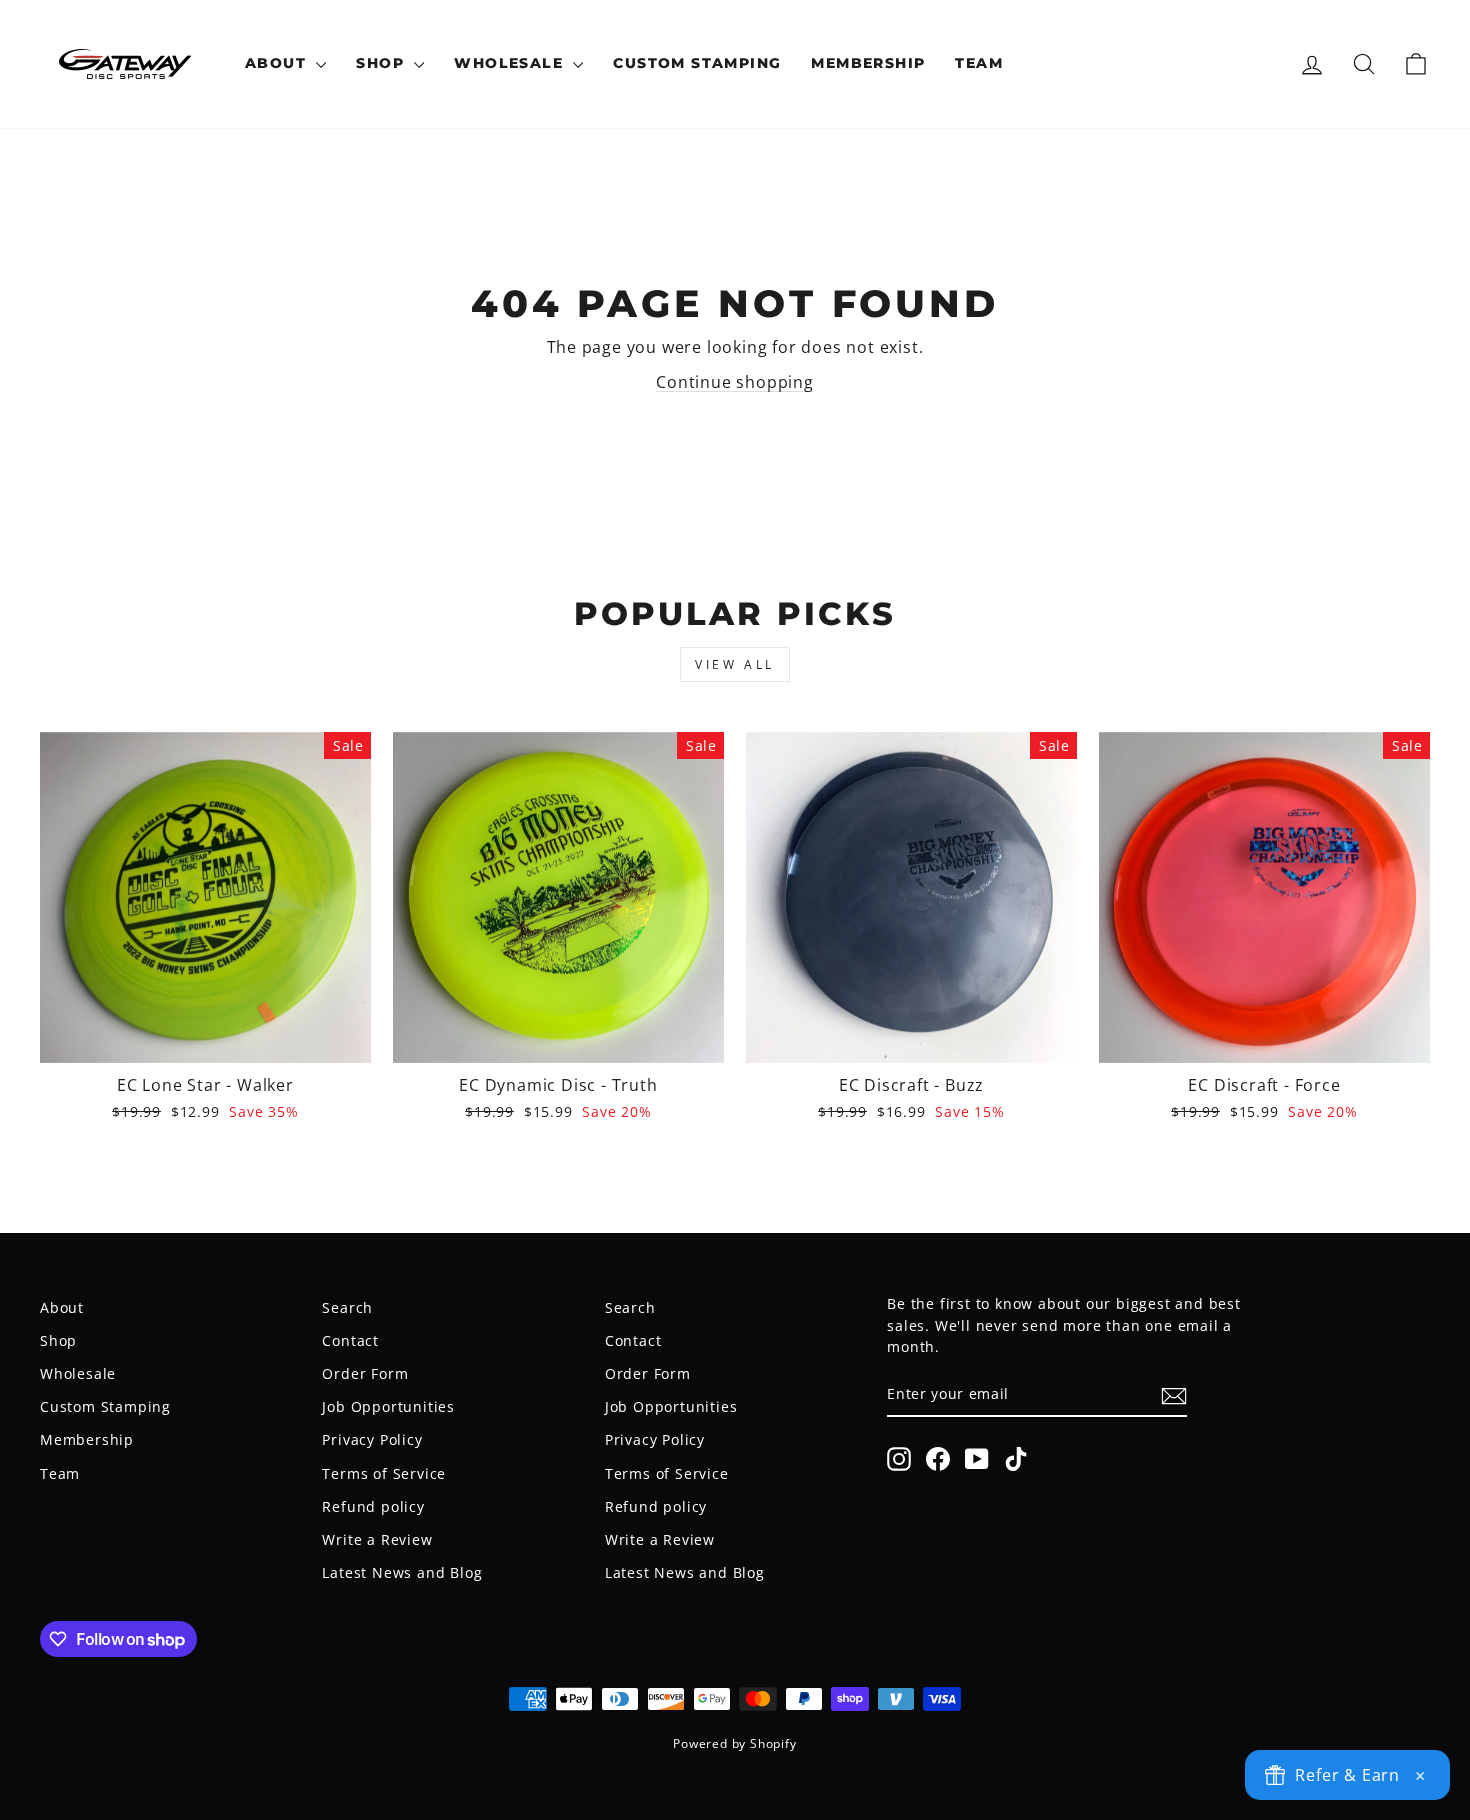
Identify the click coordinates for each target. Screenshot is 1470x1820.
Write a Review (377, 1539)
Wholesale (511, 63)
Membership (868, 63)
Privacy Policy (372, 1439)
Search (347, 1307)
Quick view (205, 1038)
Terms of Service (384, 1473)
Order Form (365, 1373)
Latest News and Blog (402, 1572)
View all (735, 664)
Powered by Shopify (734, 1743)
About (278, 63)
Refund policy (373, 1506)
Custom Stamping (697, 63)
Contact (350, 1340)
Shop (382, 63)
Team (979, 63)
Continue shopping (735, 382)
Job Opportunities (388, 1406)
